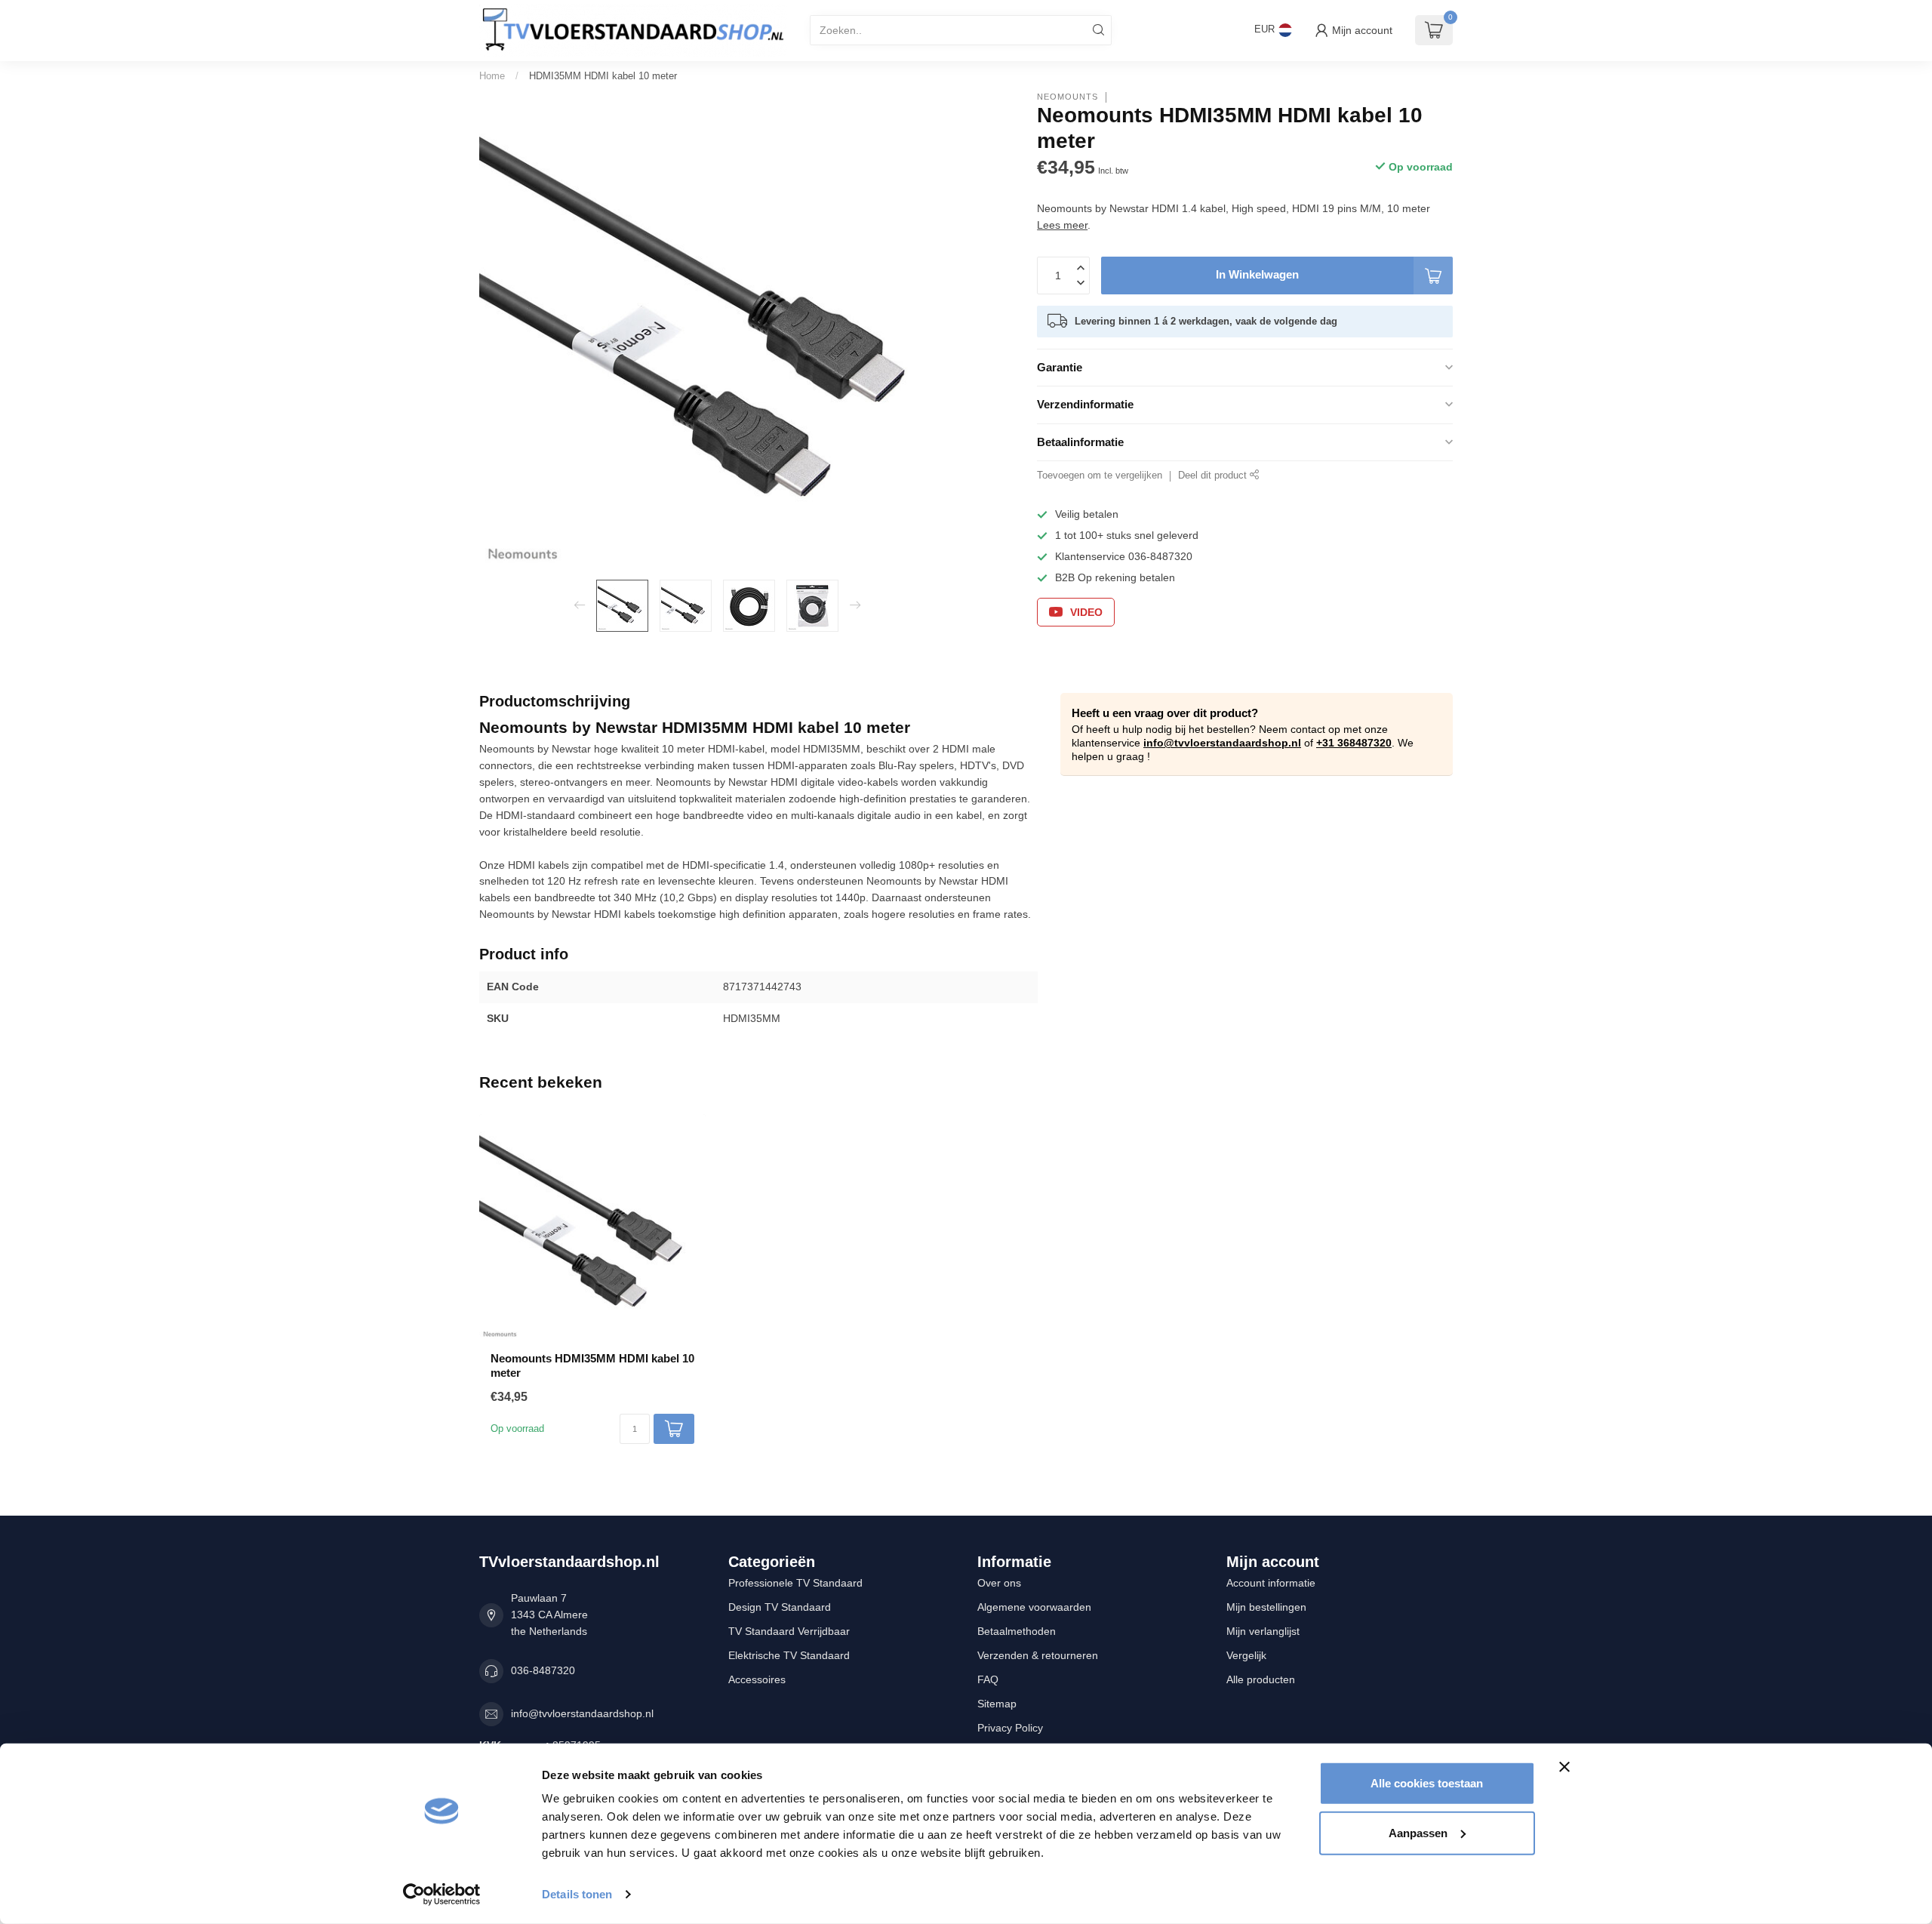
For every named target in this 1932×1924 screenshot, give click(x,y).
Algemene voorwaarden (1034, 1607)
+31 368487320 (1354, 743)
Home (492, 76)
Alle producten (1261, 1679)
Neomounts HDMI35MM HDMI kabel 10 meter (592, 1365)
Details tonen (577, 1894)
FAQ (988, 1679)
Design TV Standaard (780, 1607)
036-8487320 (543, 1670)
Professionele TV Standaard (795, 1583)
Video (1086, 612)
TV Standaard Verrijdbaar (789, 1631)
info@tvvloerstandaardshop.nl (1222, 743)
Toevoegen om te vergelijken (1100, 476)
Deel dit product (1214, 476)
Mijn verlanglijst (1263, 1631)
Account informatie (1271, 1583)
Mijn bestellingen (1266, 1607)
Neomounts (1068, 97)
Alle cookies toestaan (1427, 1783)
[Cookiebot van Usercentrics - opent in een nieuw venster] (442, 1895)
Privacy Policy (1010, 1728)
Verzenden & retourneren (1038, 1655)
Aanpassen (1418, 1832)
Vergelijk (1246, 1655)
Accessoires (757, 1679)
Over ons (999, 1583)
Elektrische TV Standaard (789, 1655)
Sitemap (997, 1704)
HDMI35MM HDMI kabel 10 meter (603, 76)
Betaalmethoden (1017, 1631)
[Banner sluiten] (1564, 1767)
